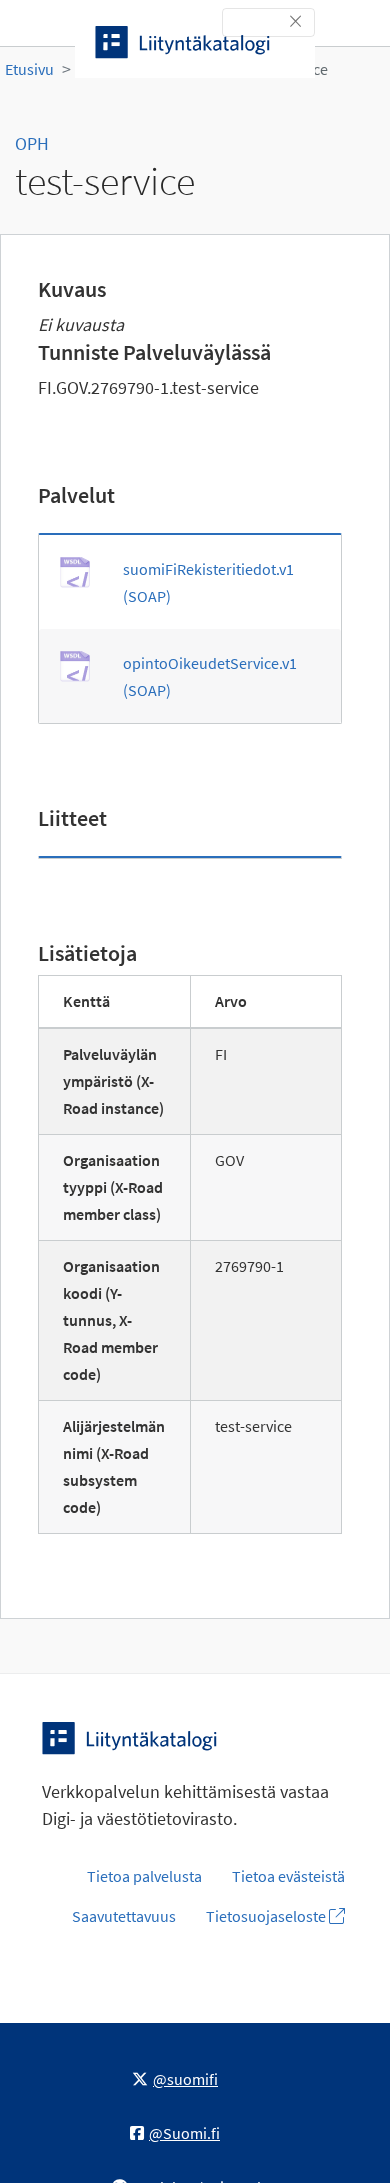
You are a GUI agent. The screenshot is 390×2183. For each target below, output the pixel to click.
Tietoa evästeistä (288, 1876)
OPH (32, 143)
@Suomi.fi (184, 2133)
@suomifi (185, 2079)
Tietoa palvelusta (144, 1876)
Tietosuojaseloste (267, 1916)
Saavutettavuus (124, 1916)
